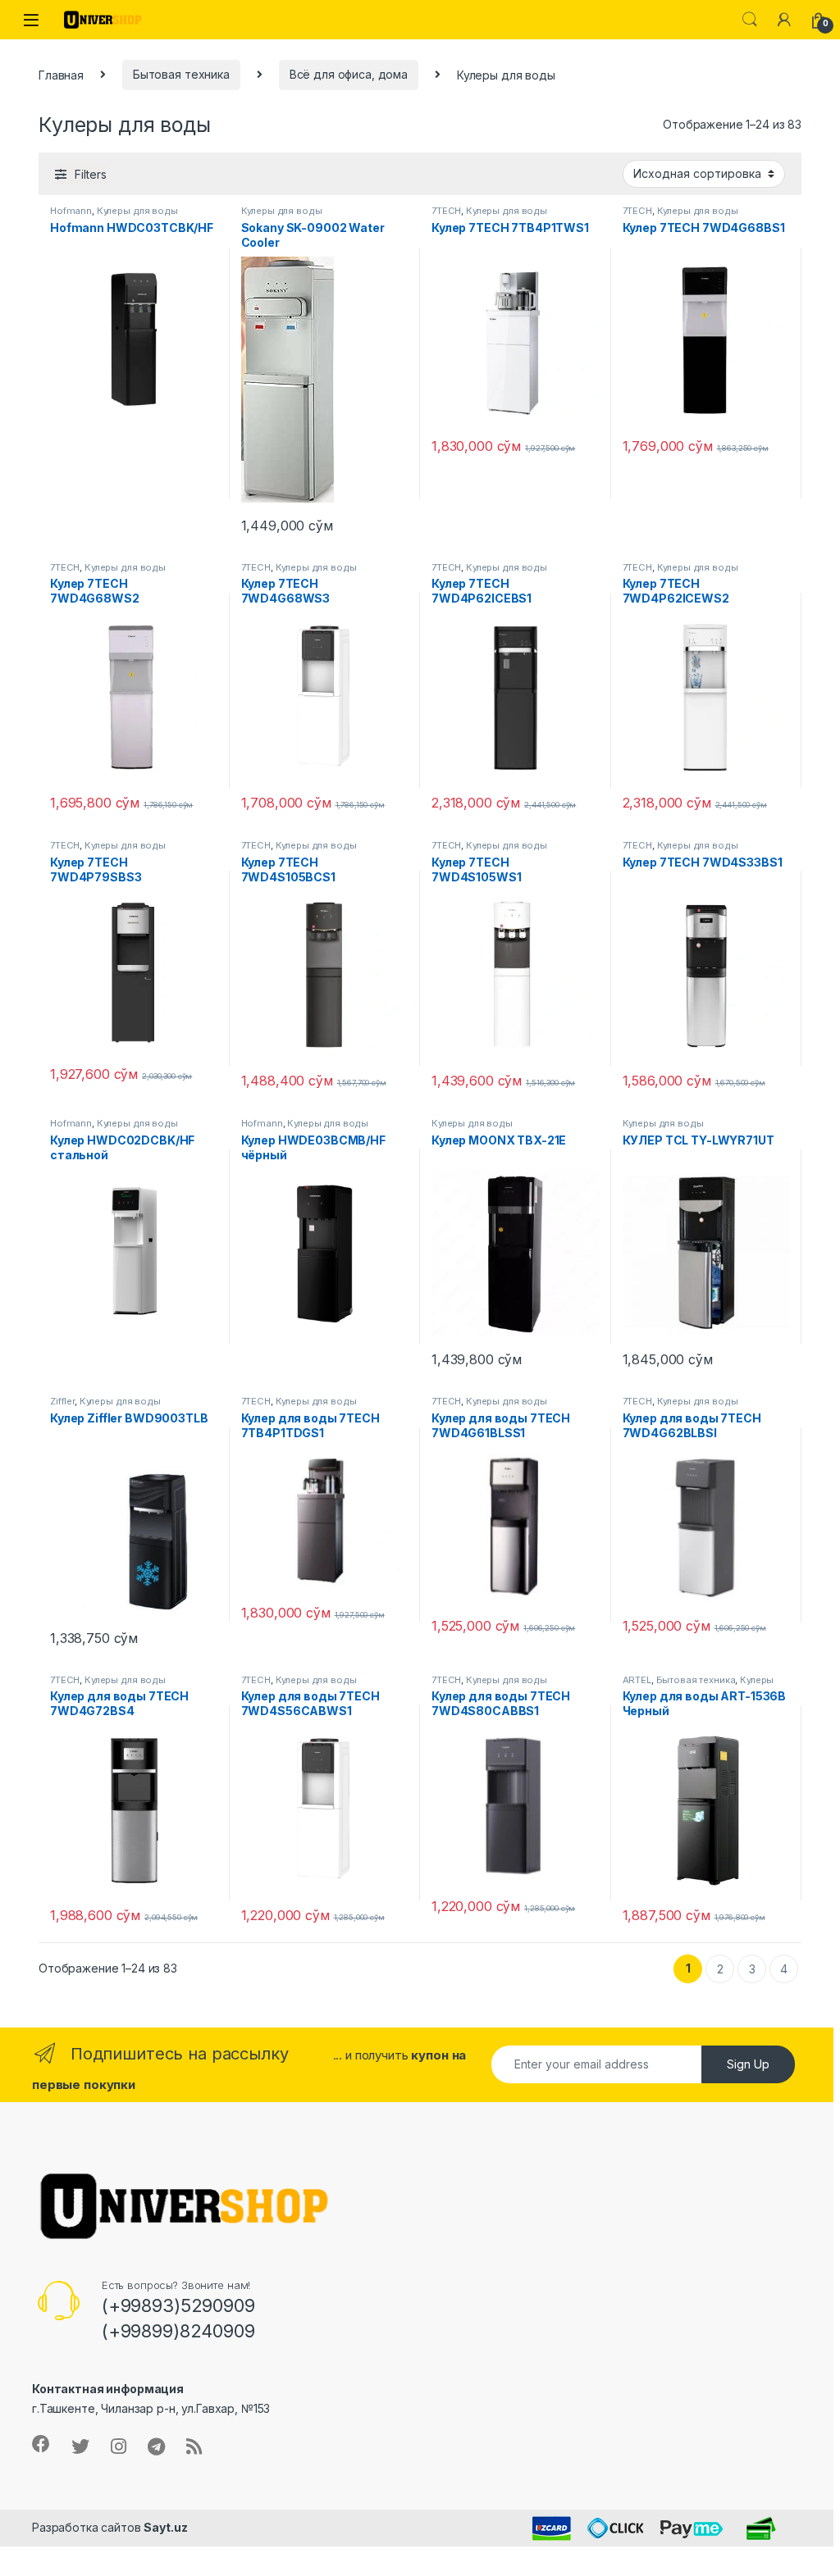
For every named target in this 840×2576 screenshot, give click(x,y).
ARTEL (637, 1680)
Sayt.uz (165, 2527)
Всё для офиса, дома (349, 74)
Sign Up (748, 2064)
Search (750, 20)
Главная (61, 74)
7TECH (446, 211)
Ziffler (62, 1401)
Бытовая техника (181, 74)
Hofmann (71, 211)
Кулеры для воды (137, 211)
